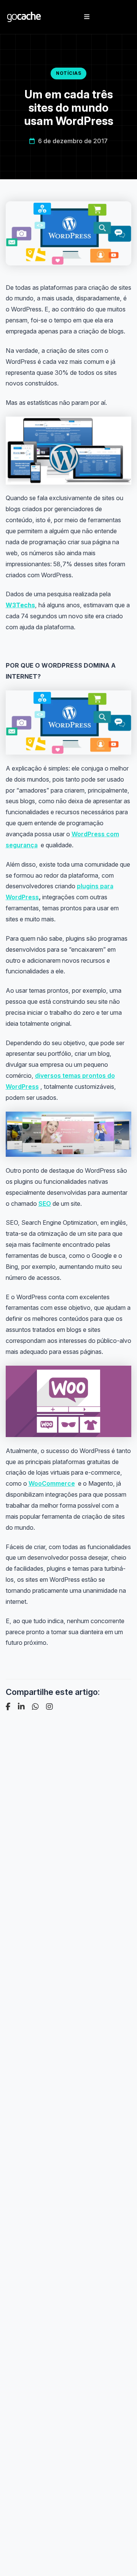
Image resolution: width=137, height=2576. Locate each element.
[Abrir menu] (87, 17)
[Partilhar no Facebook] (8, 1707)
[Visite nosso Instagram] (49, 1707)
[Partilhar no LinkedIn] (21, 1707)
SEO (45, 1204)
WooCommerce (52, 1483)
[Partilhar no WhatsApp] (35, 1707)
